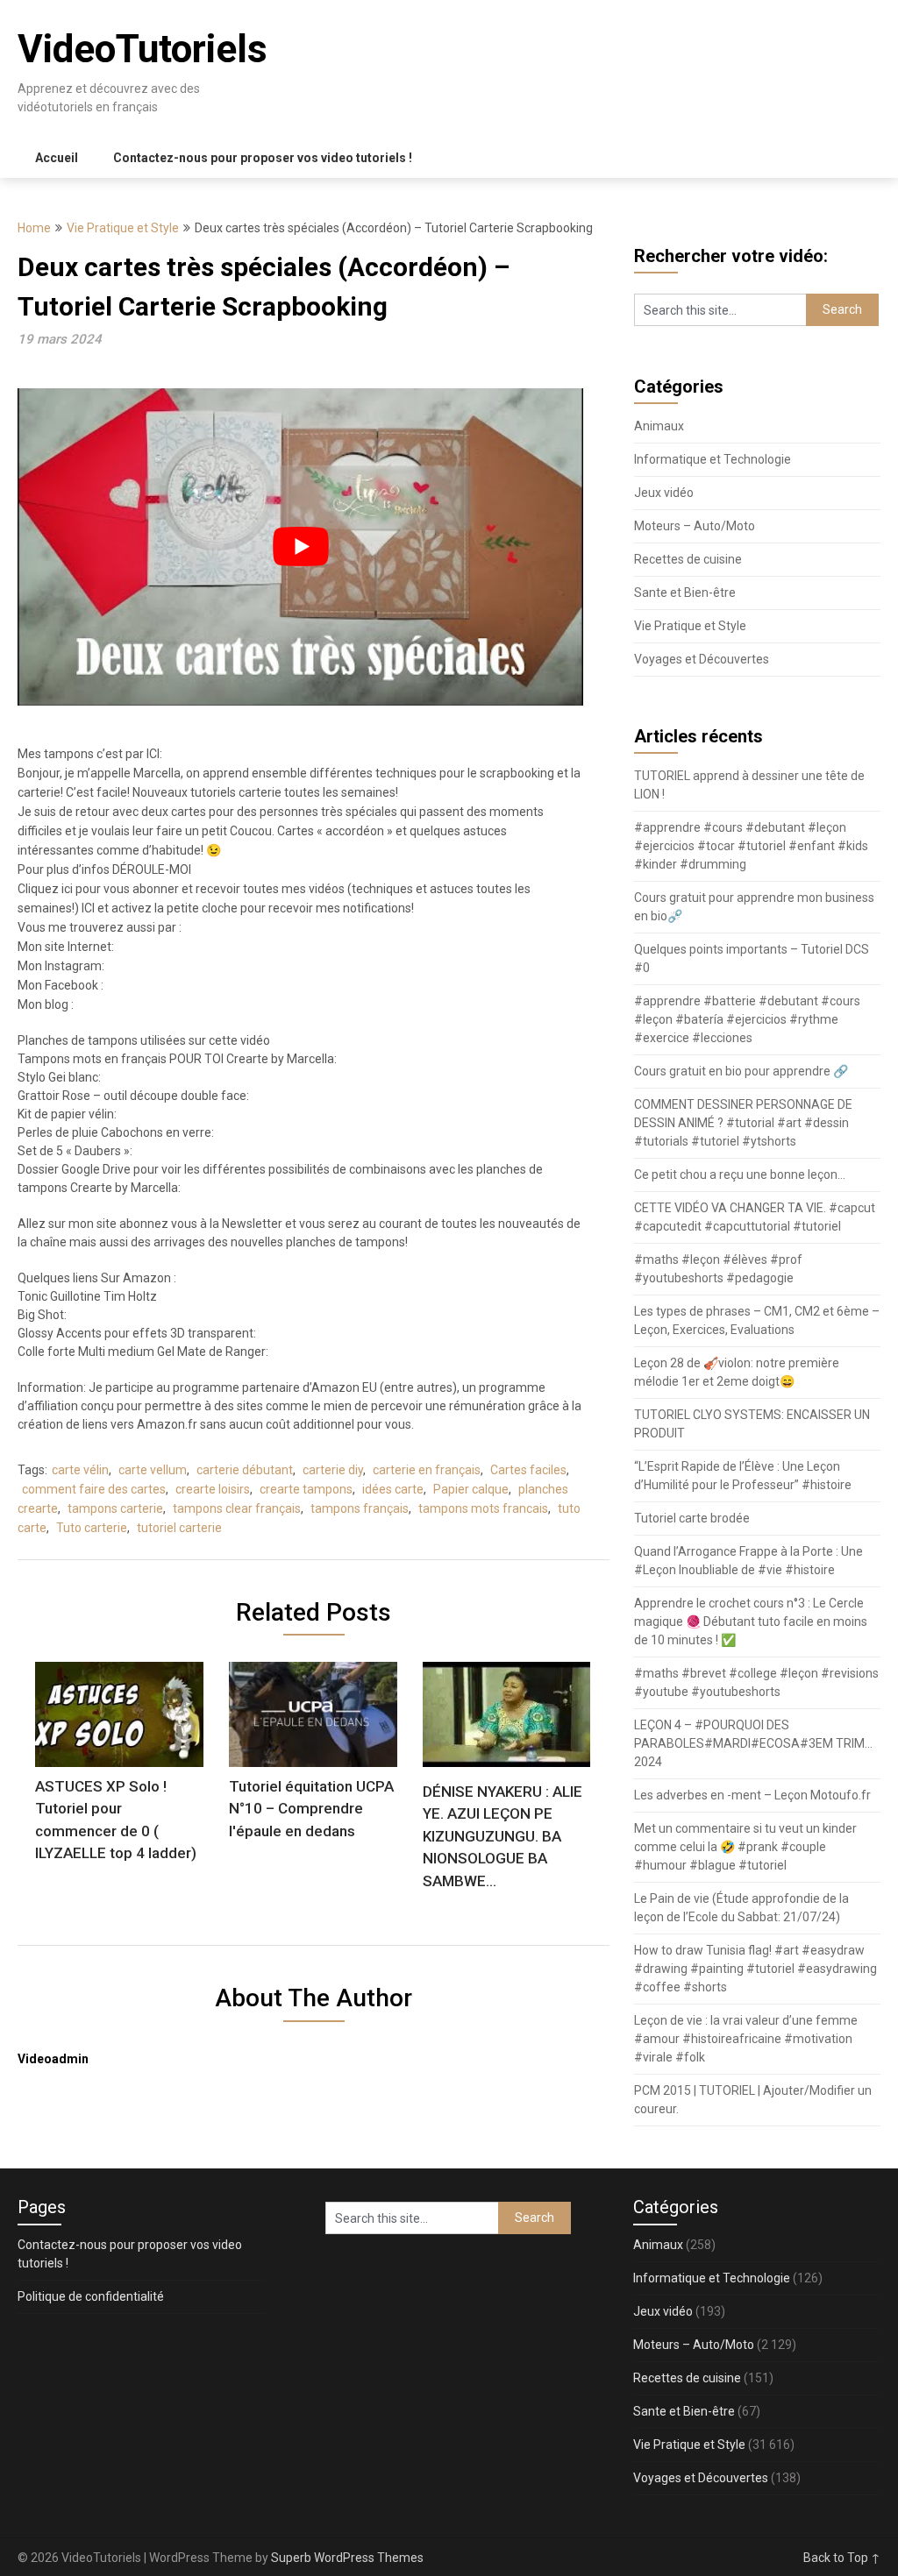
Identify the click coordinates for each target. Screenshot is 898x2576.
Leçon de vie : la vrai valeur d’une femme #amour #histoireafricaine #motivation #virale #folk (746, 2039)
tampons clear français (237, 1508)
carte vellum (153, 1470)
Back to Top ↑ (842, 2558)
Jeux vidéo (664, 493)
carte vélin (80, 1470)
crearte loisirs (213, 1489)
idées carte (393, 1489)
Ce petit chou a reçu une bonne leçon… (740, 1174)
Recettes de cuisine (688, 559)
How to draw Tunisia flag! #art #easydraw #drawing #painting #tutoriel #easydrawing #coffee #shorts (755, 1969)
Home (34, 228)
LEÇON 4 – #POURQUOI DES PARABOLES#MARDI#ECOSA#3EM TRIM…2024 (753, 1743)
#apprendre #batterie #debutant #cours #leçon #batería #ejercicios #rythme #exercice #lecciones (747, 1019)
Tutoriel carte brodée (692, 1518)
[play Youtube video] (300, 547)
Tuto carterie (92, 1528)
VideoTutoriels (143, 49)
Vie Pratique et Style (123, 228)
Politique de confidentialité (91, 2296)
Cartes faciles (528, 1470)
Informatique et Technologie (713, 459)
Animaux (659, 426)
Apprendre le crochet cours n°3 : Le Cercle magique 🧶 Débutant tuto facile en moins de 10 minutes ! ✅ (751, 1622)
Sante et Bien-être (685, 593)
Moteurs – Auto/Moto (695, 526)
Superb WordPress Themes (347, 2558)
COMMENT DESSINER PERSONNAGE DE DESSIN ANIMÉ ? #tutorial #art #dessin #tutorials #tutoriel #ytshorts (743, 1123)
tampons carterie (115, 1508)
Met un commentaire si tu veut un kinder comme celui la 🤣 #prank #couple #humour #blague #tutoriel (745, 1847)
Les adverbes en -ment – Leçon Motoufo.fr (752, 1795)
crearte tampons (306, 1489)
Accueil (57, 158)
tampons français (360, 1508)
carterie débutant (245, 1470)
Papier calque (471, 1489)
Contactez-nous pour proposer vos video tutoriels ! (263, 158)
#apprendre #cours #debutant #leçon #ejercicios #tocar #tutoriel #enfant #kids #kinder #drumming (751, 846)
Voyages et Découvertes (702, 659)
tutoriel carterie (179, 1528)
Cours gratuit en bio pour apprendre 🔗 (741, 1071)
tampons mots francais (483, 1508)
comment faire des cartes (94, 1489)
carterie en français (427, 1470)
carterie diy (333, 1470)
